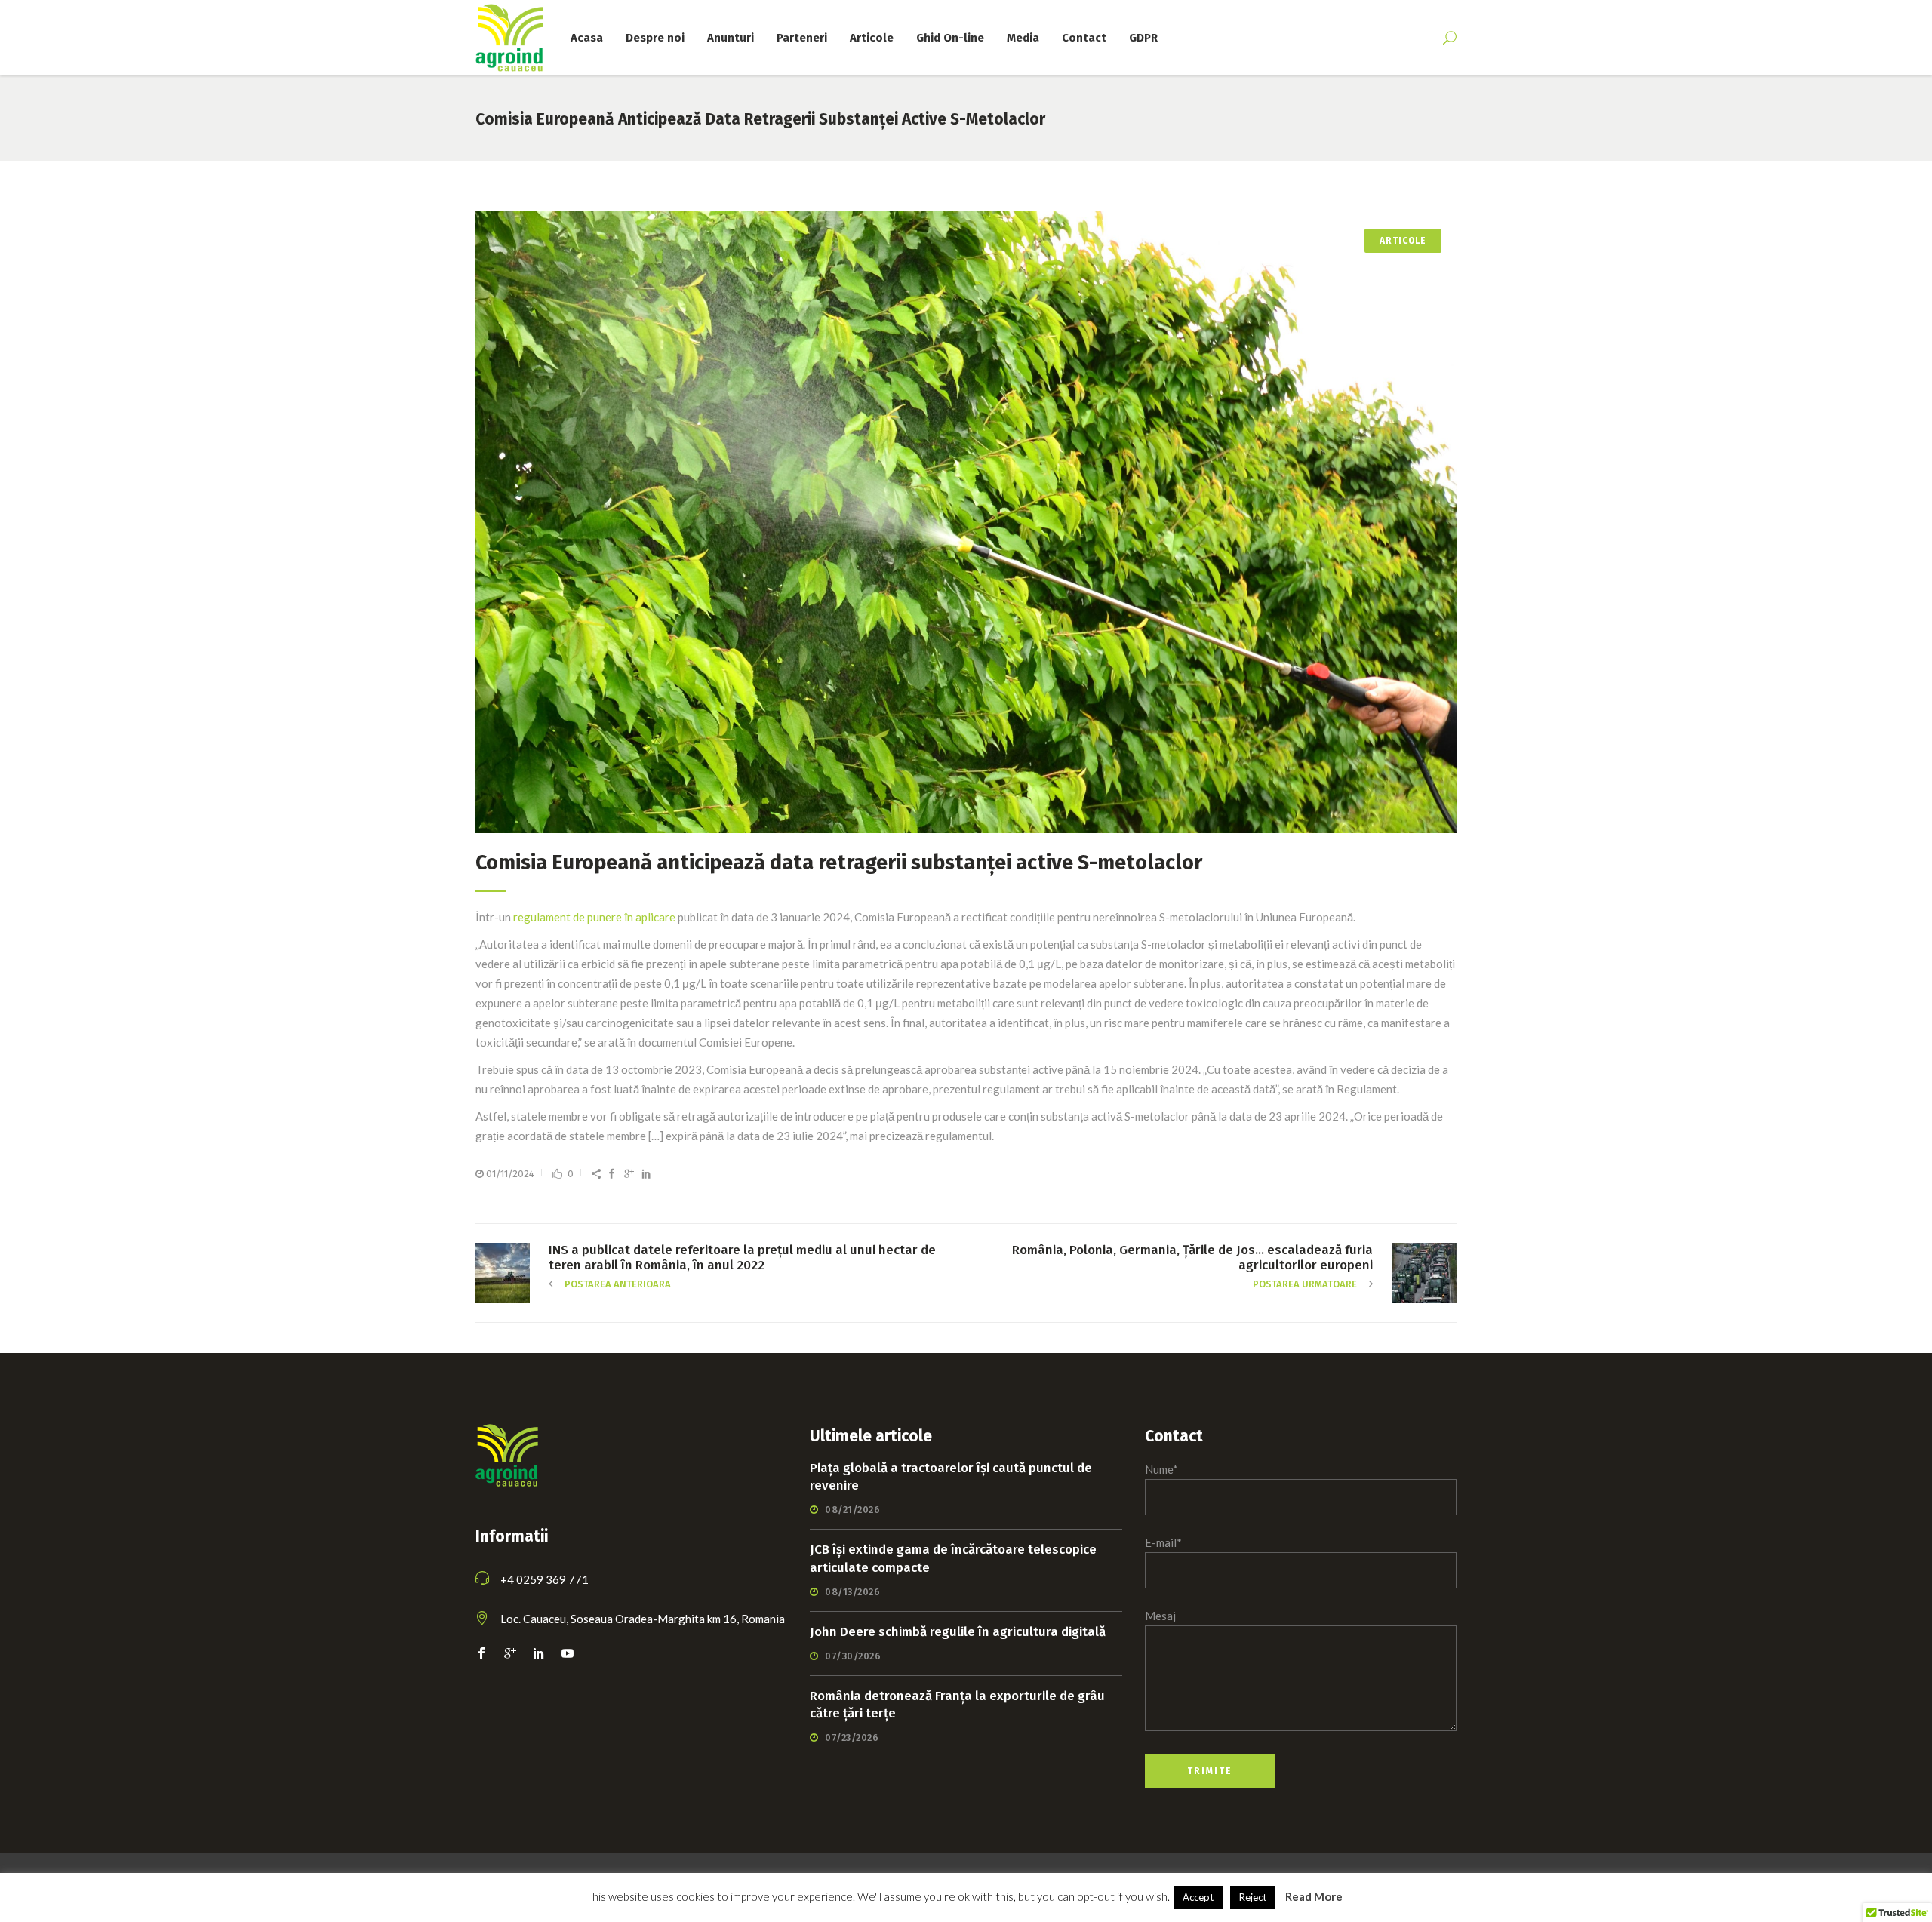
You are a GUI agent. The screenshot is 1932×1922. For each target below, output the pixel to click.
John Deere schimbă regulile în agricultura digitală (958, 1632)
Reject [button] (1253, 1897)
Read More (1314, 1896)
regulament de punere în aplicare (594, 917)
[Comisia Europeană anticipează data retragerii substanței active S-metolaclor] (966, 522)
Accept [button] (1198, 1897)
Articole (1403, 241)
